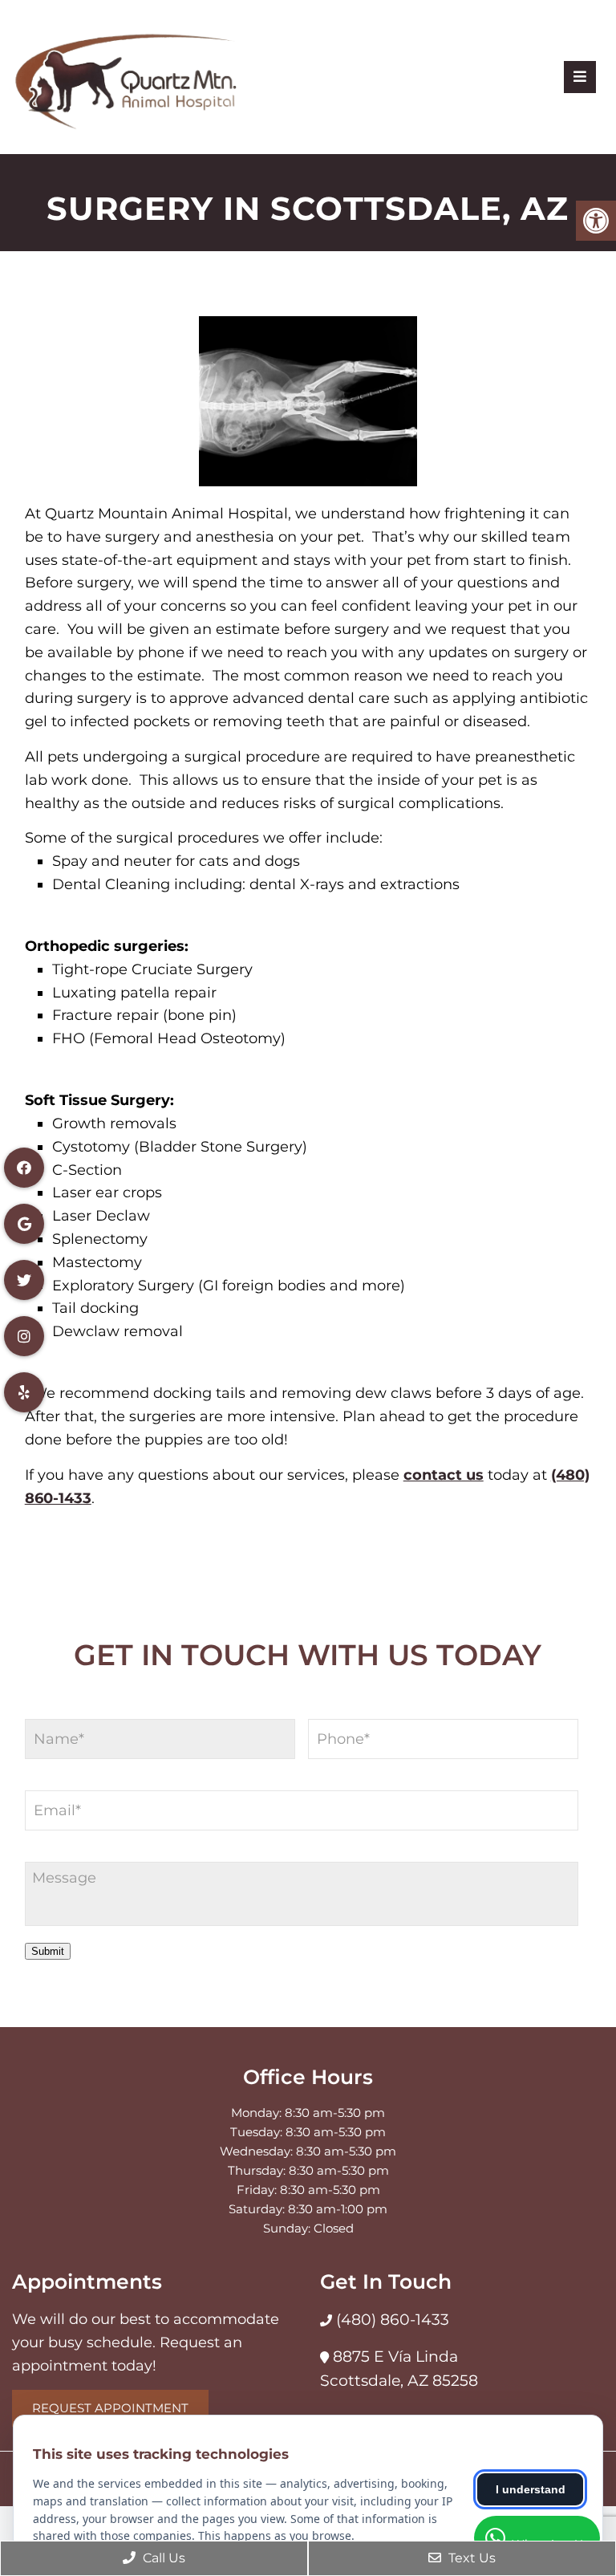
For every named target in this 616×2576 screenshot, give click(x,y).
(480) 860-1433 (391, 2320)
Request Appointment (110, 2408)
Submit (48, 1951)
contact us (444, 1475)
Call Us (162, 2558)
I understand (531, 2489)
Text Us (470, 2558)
